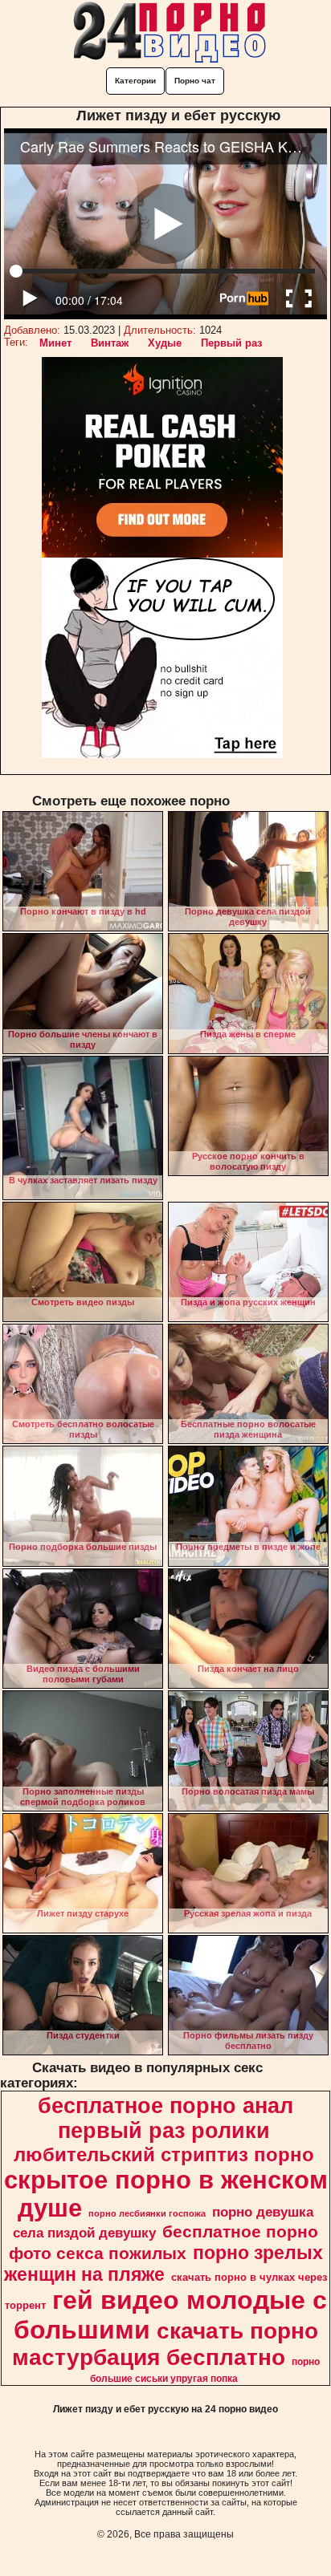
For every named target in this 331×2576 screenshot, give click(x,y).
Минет (55, 343)
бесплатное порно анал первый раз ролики (165, 2118)
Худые (165, 343)
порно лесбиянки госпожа (147, 2213)
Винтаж (110, 343)
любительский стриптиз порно (164, 2154)
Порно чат (195, 81)
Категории (135, 81)
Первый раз (231, 343)
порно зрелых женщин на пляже (163, 2264)
